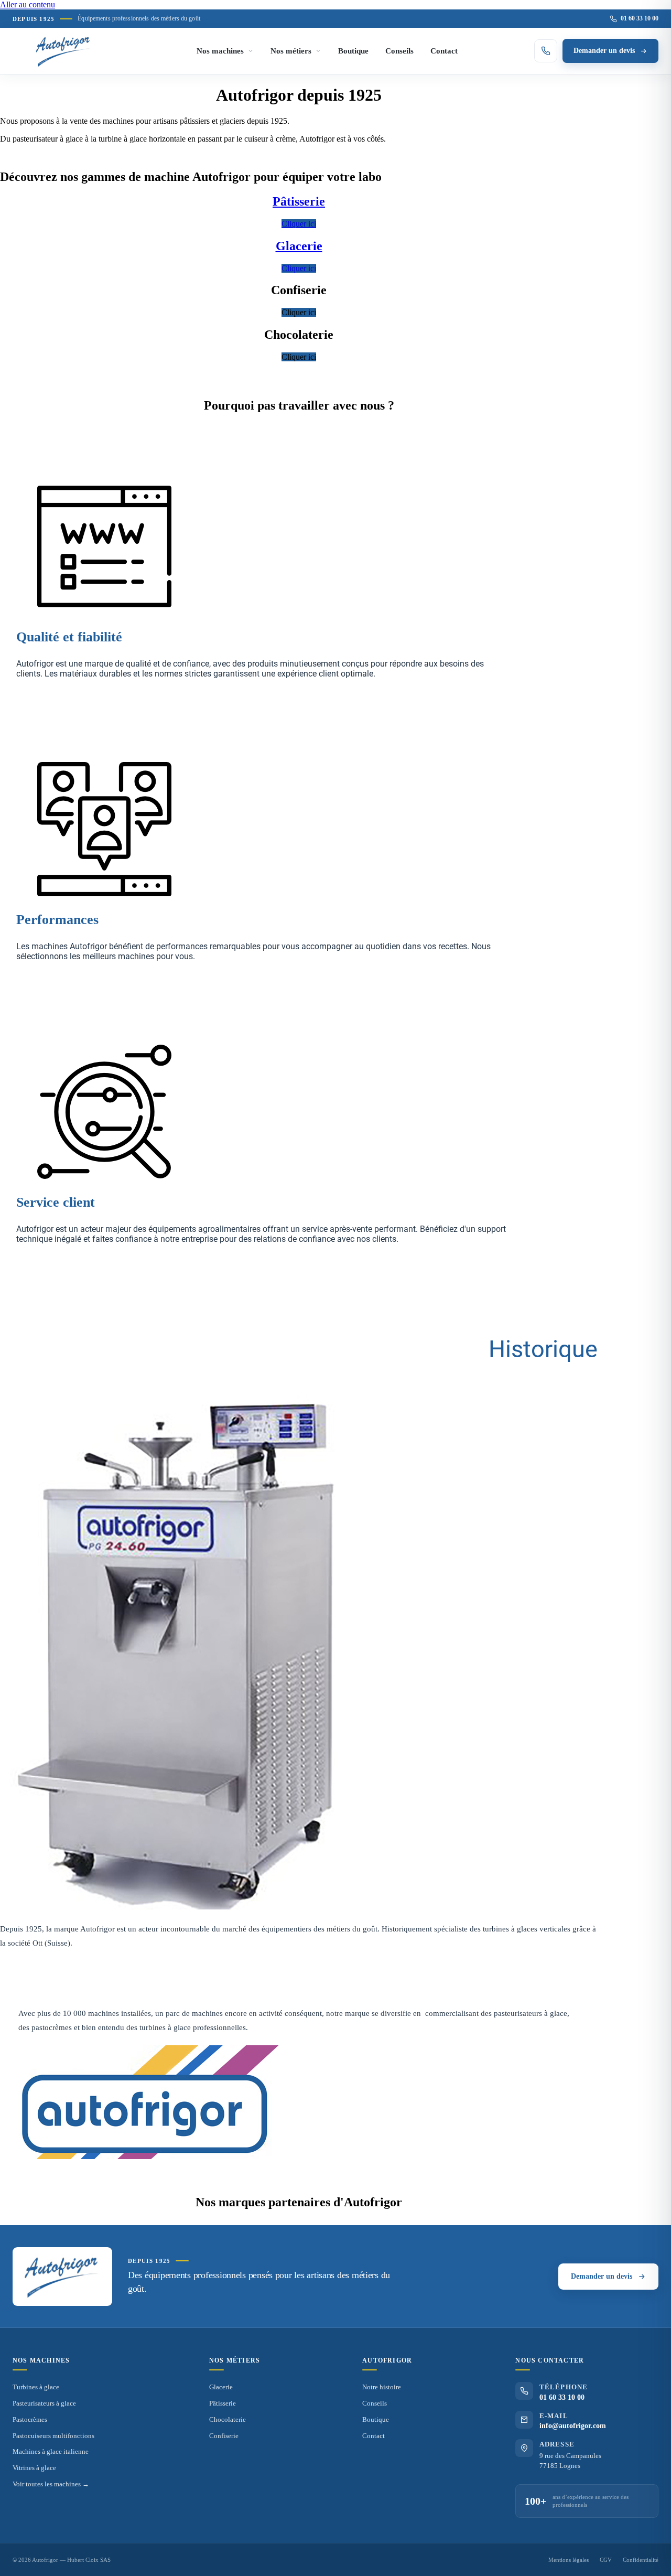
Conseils (399, 51)
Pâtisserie (223, 2403)
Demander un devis (604, 51)
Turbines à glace (36, 2387)
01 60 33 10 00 (640, 18)
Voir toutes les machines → (51, 2484)
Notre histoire (382, 2387)
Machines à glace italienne (51, 2451)
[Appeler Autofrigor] (546, 51)
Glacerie (221, 2387)
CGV (606, 2560)
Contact (444, 51)
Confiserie (224, 2436)
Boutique (353, 51)
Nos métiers (291, 51)
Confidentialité (641, 2560)
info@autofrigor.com (573, 2426)
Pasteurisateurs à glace (44, 2403)
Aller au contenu (28, 4)
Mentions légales (569, 2560)
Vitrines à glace (34, 2468)
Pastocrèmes (30, 2419)
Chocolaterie (228, 2419)
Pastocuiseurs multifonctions (53, 2436)
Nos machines (220, 51)
